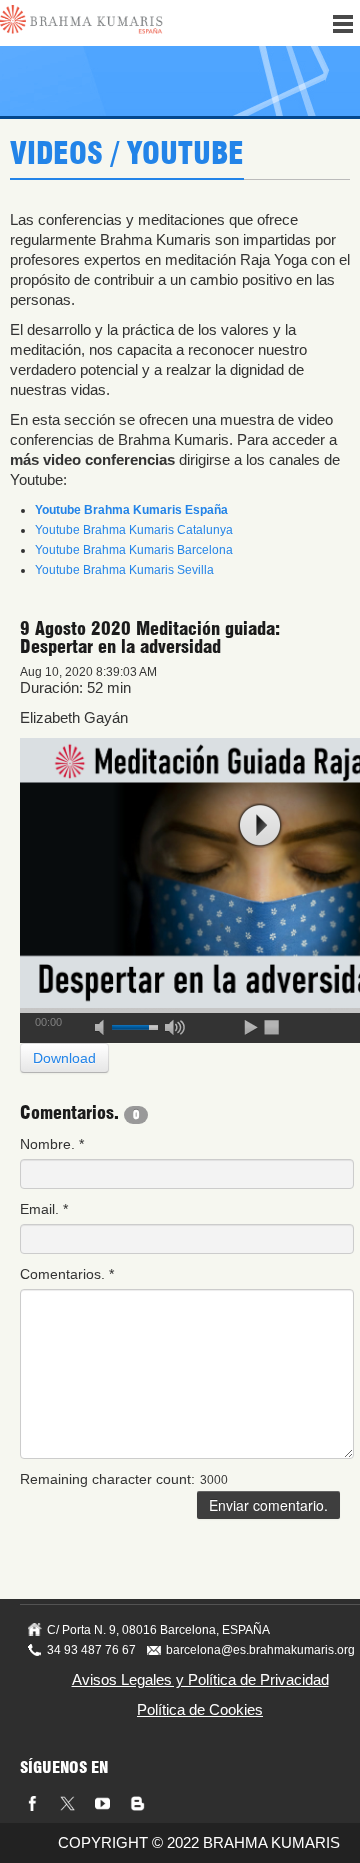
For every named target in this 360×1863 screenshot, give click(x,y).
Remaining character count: (107, 1479)
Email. (44, 1209)
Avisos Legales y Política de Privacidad (200, 1679)
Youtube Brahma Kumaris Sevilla (124, 570)
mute (106, 1024)
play (260, 825)
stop (273, 1024)
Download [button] (64, 1058)
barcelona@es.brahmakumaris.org (260, 1650)
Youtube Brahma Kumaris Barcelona (134, 550)
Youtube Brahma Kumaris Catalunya (134, 530)
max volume (175, 1024)
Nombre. (52, 1144)
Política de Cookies (200, 1709)
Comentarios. (67, 1274)
